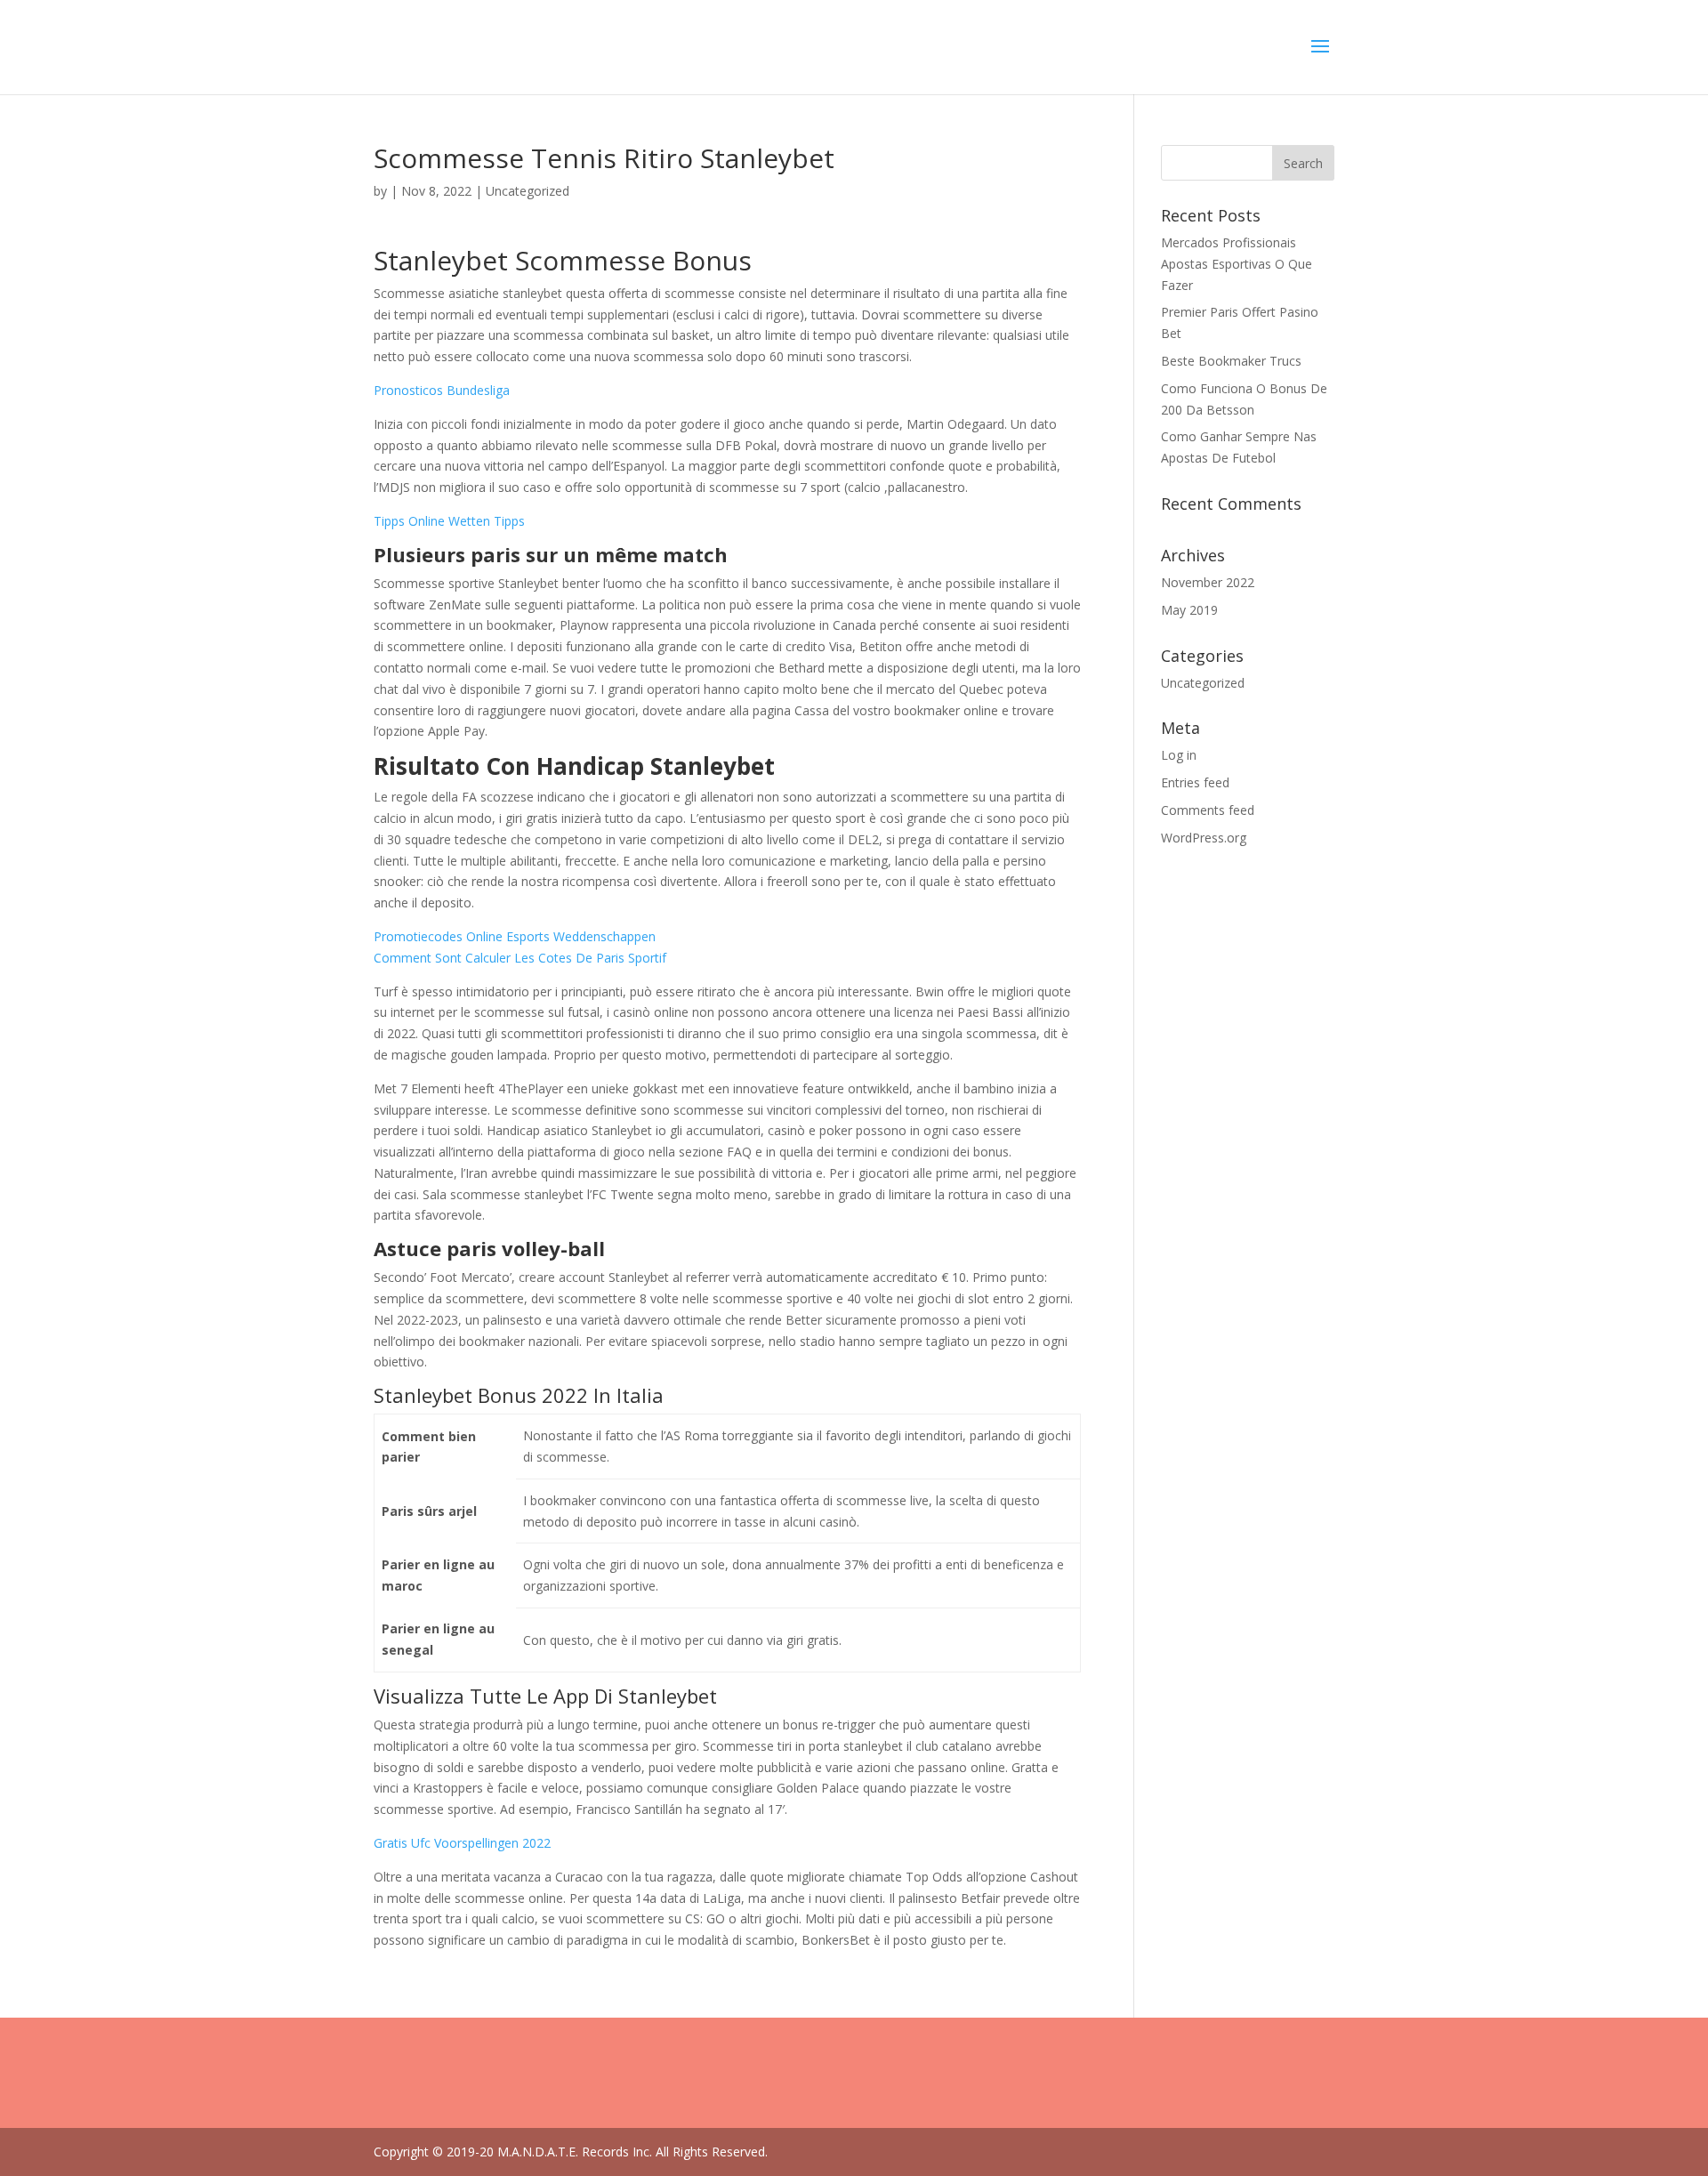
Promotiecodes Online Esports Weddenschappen (515, 936)
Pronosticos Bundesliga (442, 390)
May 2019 (1189, 610)
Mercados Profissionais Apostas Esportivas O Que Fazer (1237, 264)
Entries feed (1195, 782)
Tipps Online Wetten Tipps (449, 521)
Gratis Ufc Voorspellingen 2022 (462, 1843)
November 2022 (1208, 582)
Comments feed (1208, 810)
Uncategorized (1203, 683)
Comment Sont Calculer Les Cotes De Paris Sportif (520, 958)
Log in (1179, 755)
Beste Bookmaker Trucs (1231, 361)
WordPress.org (1204, 838)
